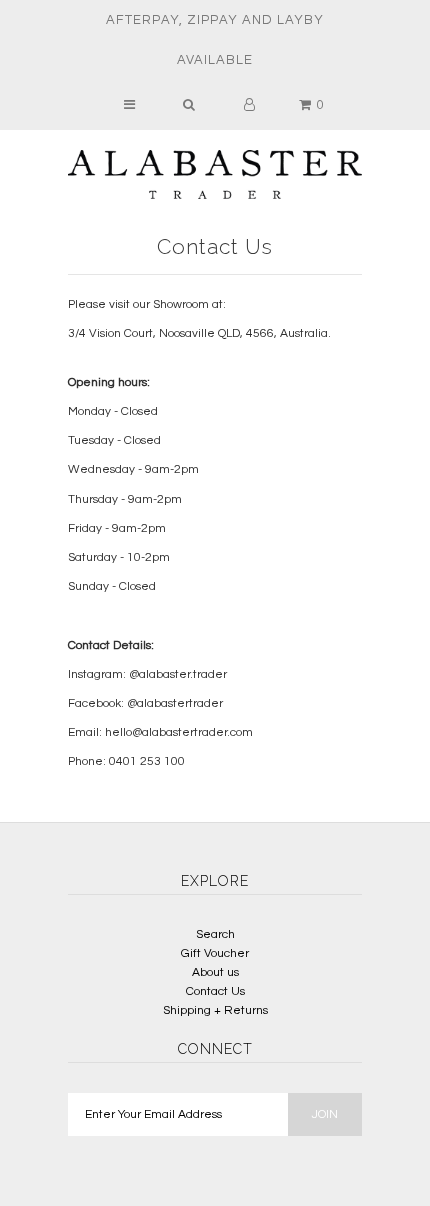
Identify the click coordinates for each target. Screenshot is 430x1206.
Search (215, 934)
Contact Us (215, 991)
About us (215, 972)
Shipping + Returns (215, 1010)
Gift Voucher (215, 953)
